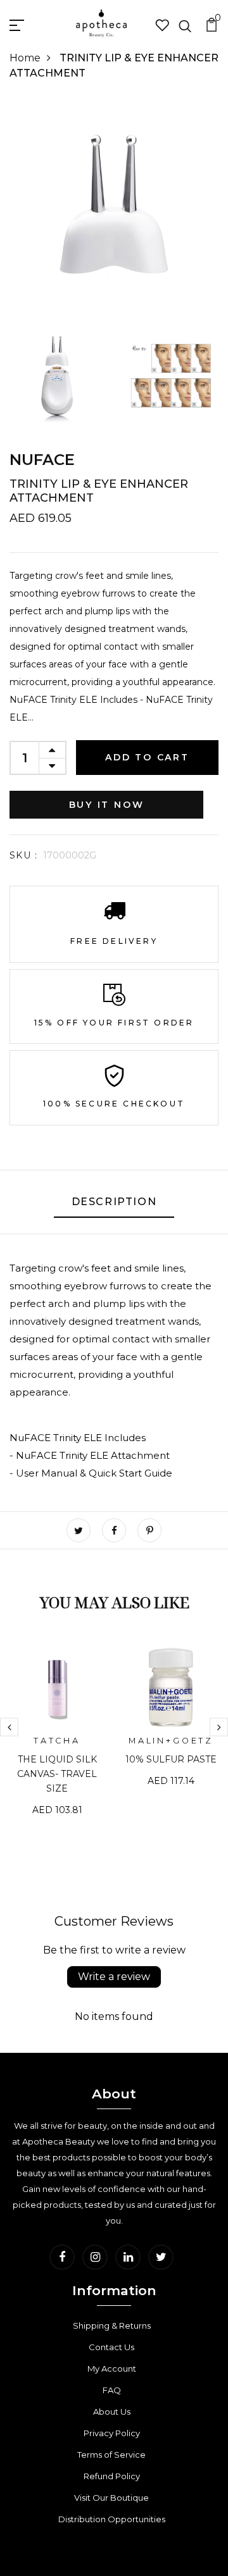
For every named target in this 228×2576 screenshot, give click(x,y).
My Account (112, 2369)
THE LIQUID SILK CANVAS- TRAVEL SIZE (57, 1774)
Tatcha (57, 1741)
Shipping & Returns (112, 2325)
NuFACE (42, 460)
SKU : (23, 855)
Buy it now (107, 805)
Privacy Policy (112, 2433)
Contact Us (111, 2347)
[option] (57, 1738)
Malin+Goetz (171, 1741)
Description (114, 1202)
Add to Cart (147, 757)
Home (25, 58)
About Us (112, 2412)
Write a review (114, 1977)
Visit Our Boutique (111, 2498)
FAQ (112, 2390)
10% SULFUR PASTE (171, 1759)
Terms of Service (111, 2455)
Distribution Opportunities (112, 2519)
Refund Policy (112, 2476)
